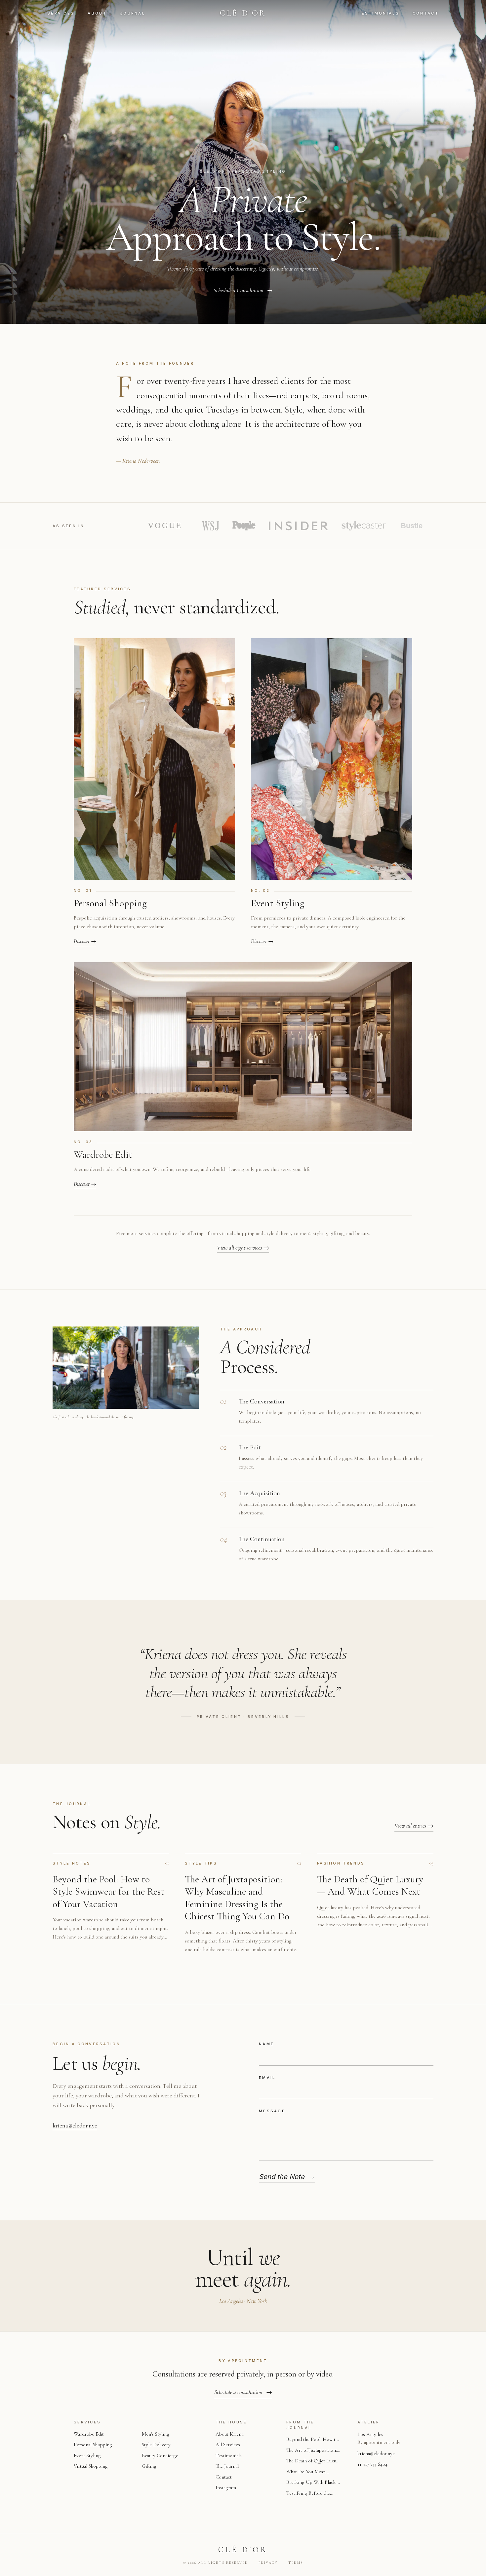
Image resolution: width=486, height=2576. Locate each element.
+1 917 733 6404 (372, 2464)
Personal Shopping (93, 2445)
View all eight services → (243, 1248)
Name (266, 2044)
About (97, 13)
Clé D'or (243, 13)
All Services (228, 2445)
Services (61, 13)
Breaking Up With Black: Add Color (311, 2483)
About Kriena (229, 2434)
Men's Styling (156, 2434)
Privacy (268, 2563)
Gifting (149, 2466)
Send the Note (287, 2177)
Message (272, 2111)
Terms (296, 2563)
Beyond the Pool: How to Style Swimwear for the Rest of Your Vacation (312, 2440)
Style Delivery (156, 2445)
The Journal (227, 2466)
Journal (133, 13)
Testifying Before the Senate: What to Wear (308, 2494)
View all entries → (414, 1826)
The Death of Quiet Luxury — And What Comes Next (313, 2461)
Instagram (226, 2487)
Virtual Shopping (91, 2466)
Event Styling (87, 2455)
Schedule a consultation (243, 2392)
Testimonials (379, 13)
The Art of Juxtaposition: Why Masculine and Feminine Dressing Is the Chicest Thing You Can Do (313, 2451)
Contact (426, 13)
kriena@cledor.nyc (75, 2125)
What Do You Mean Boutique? (306, 2472)
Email (267, 2078)
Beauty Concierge (160, 2455)
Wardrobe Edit (89, 2434)
